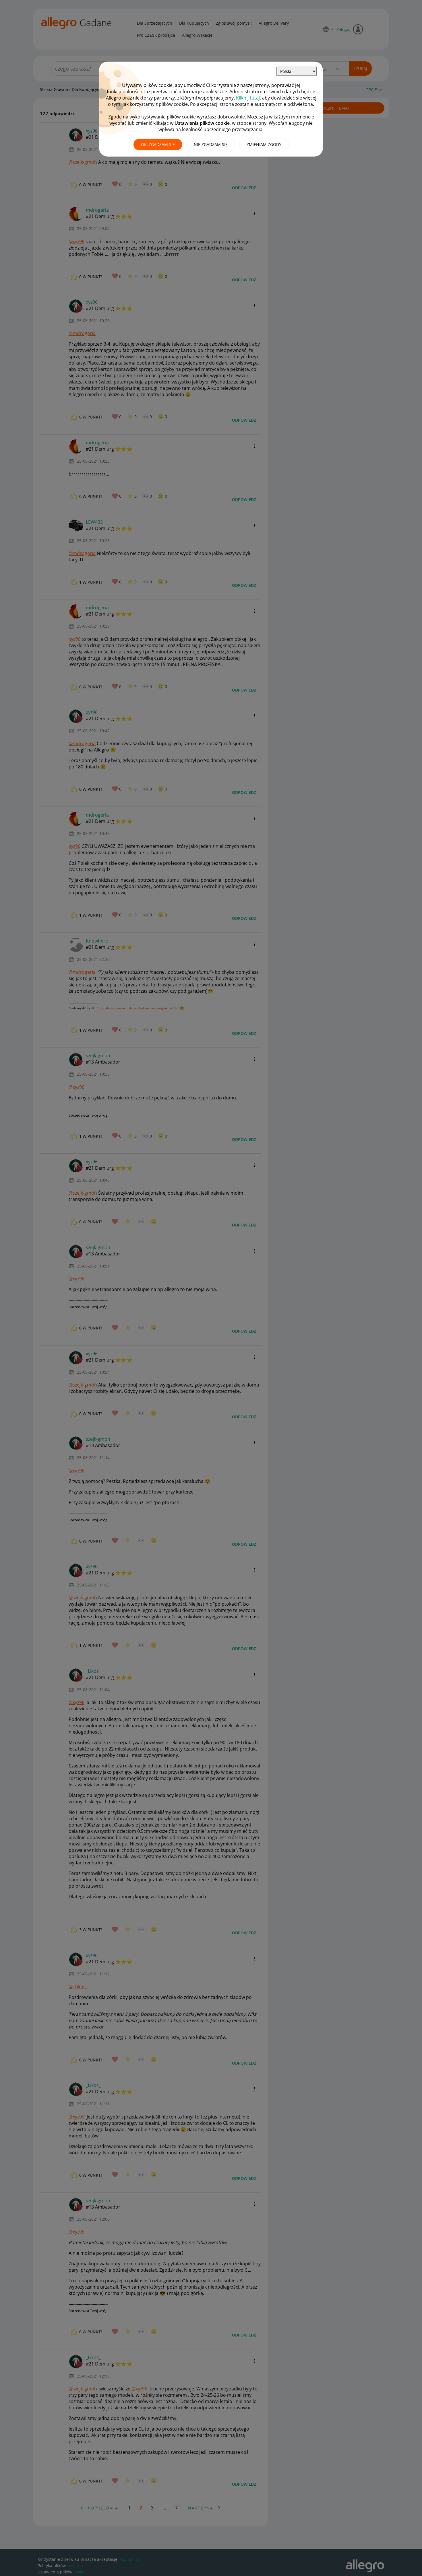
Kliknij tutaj (248, 98)
